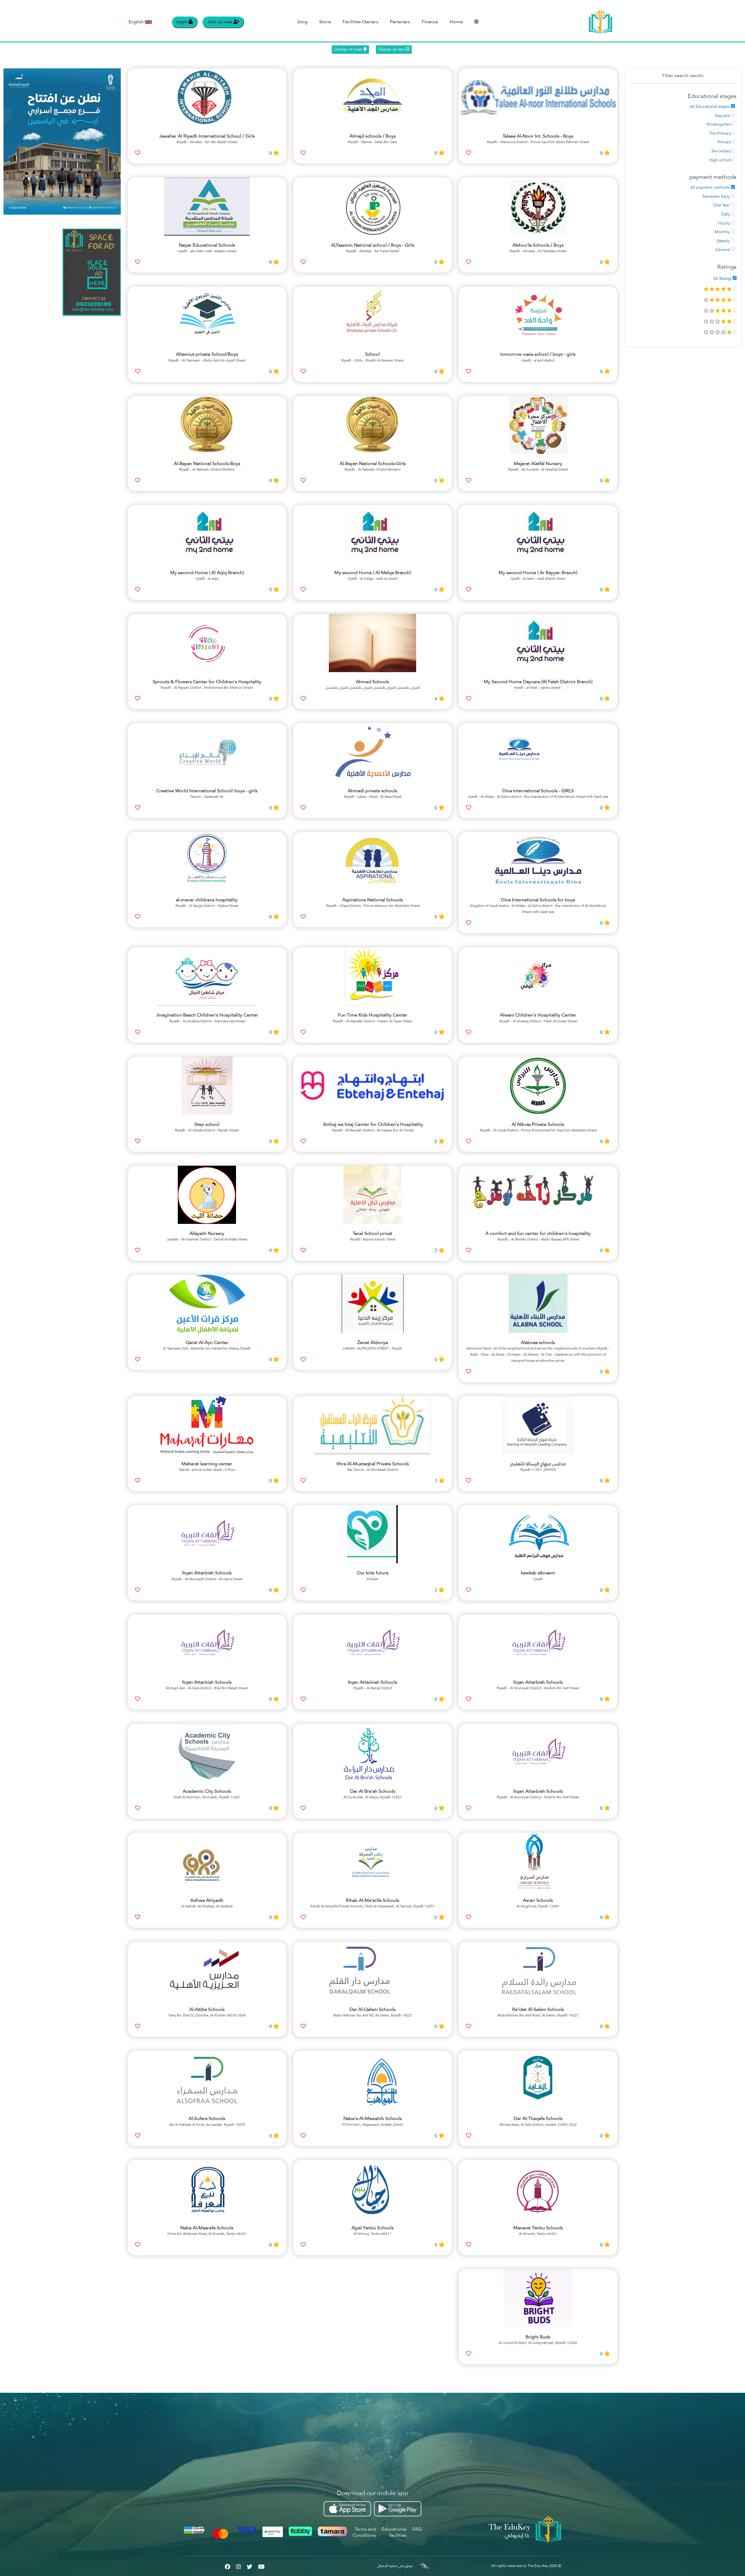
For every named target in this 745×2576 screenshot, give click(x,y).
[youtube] (261, 2566)
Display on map (349, 49)
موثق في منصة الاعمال (395, 2566)
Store (325, 22)
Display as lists (392, 49)
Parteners (400, 22)
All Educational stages (710, 107)
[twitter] (250, 2566)
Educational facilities (394, 2533)
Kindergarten (719, 124)
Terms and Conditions (364, 2533)
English (136, 22)
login (183, 22)
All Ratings (723, 278)
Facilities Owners (360, 22)
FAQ (417, 2529)
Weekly (724, 241)
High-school (720, 160)
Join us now (220, 22)
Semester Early (717, 197)
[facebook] (227, 2566)
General (723, 250)
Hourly (724, 223)
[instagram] (238, 2566)
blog (303, 22)
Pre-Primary (720, 133)
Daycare (723, 116)
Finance (430, 22)
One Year (722, 205)
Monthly (723, 232)
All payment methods (711, 188)
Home (456, 22)
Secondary (721, 151)
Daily (726, 214)
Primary (724, 142)
